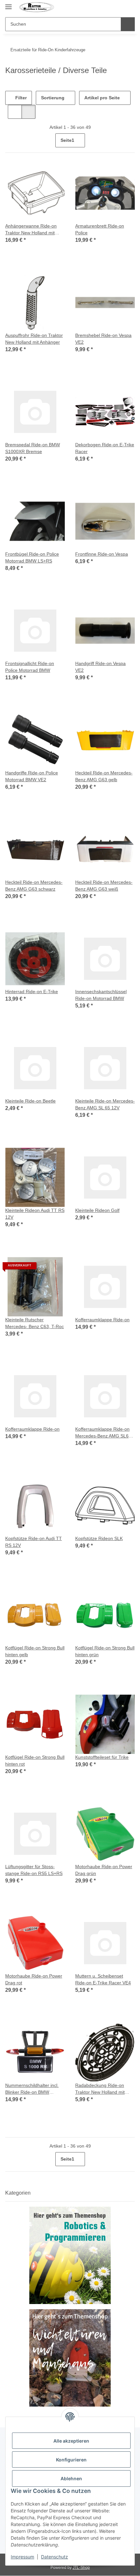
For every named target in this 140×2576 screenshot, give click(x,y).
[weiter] (129, 141)
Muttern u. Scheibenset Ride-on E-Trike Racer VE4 (103, 1979)
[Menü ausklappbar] (8, 4)
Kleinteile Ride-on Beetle (30, 1101)
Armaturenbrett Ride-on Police (100, 229)
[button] (118, 7)
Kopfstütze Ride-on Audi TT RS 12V (34, 1542)
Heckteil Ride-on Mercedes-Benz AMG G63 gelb (104, 776)
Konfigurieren (71, 2460)
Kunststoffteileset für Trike (102, 1757)
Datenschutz (55, 2557)
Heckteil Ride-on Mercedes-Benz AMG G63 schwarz (34, 886)
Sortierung (53, 98)
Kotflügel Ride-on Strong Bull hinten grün (105, 1651)
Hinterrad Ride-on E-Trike (32, 992)
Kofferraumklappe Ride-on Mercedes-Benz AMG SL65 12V (103, 1433)
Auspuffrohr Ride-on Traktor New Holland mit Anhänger (34, 339)
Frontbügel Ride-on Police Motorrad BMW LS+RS (32, 557)
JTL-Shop (81, 2568)
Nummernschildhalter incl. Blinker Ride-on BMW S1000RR (32, 2089)
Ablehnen (71, 2478)
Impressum (22, 2557)
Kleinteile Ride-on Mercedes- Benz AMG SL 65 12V (105, 1104)
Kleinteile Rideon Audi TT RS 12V (35, 1214)
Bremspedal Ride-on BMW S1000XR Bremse (33, 448)
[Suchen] (128, 24)
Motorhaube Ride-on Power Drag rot (34, 1979)
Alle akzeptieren (71, 2441)
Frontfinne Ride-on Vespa (102, 554)
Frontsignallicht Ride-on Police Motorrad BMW (30, 667)
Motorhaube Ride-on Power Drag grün (104, 1870)
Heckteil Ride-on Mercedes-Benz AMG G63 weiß (104, 886)
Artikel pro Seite (102, 98)
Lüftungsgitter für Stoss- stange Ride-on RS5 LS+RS (34, 1870)
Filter (20, 98)
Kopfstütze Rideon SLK (99, 1538)
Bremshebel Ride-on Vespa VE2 (103, 339)
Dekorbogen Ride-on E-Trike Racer (105, 448)
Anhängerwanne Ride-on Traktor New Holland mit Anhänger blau (31, 230)
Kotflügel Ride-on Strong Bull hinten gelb (35, 1651)
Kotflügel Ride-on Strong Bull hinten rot (35, 1761)
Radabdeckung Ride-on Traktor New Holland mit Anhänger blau (100, 2089)
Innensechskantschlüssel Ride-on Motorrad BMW (101, 995)
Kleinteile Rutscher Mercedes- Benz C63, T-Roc (35, 1323)
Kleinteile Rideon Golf (97, 1210)
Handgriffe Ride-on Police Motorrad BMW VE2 (32, 776)
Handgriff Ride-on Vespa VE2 (100, 667)
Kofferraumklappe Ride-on (102, 1320)
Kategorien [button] (18, 2193)
